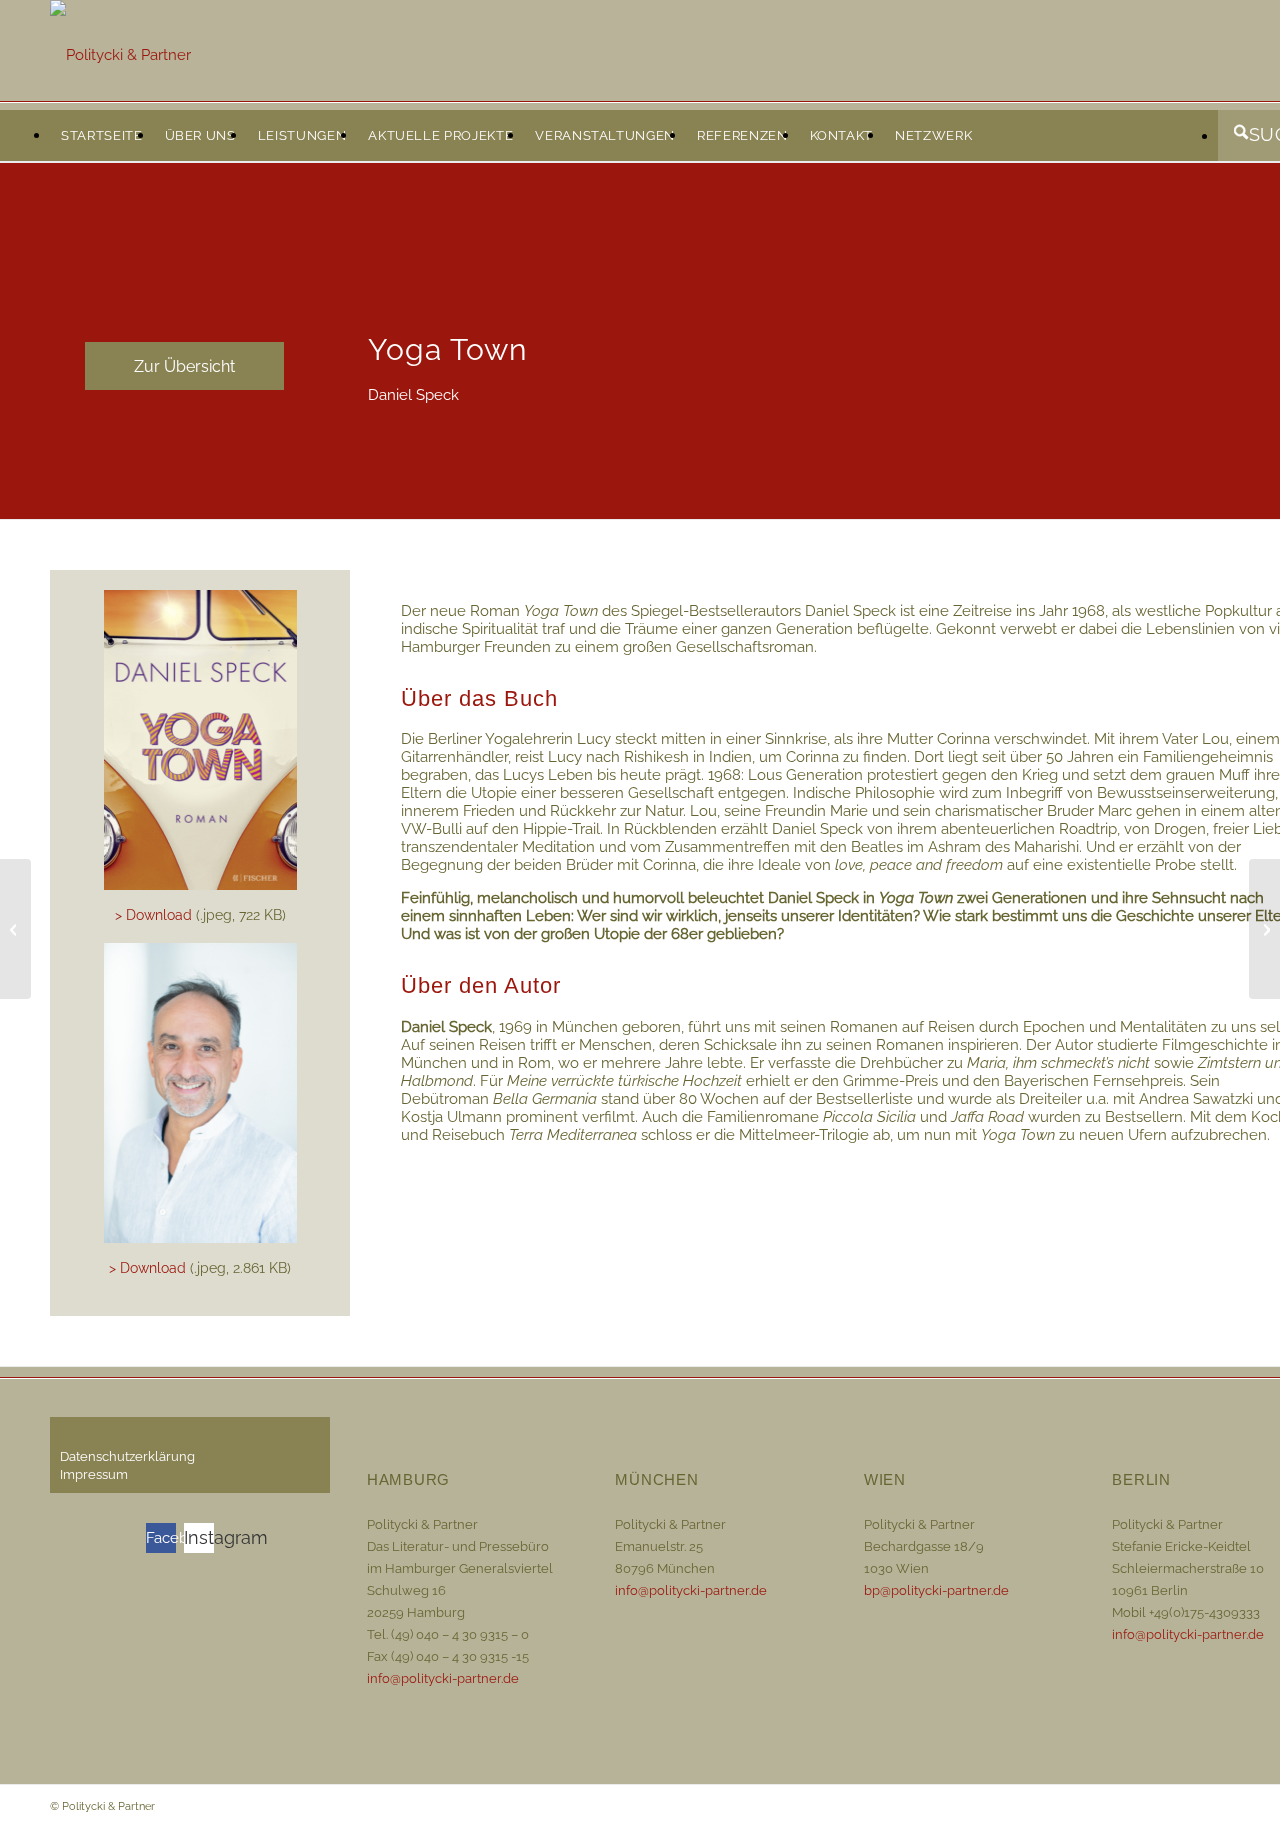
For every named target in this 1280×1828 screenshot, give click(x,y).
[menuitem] (102, 136)
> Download (153, 915)
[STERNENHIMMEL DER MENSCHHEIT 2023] (15, 929)
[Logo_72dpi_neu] (120, 55)
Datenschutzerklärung (127, 1456)
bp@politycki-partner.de (936, 1590)
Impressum (94, 1474)
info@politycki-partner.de (443, 1678)
